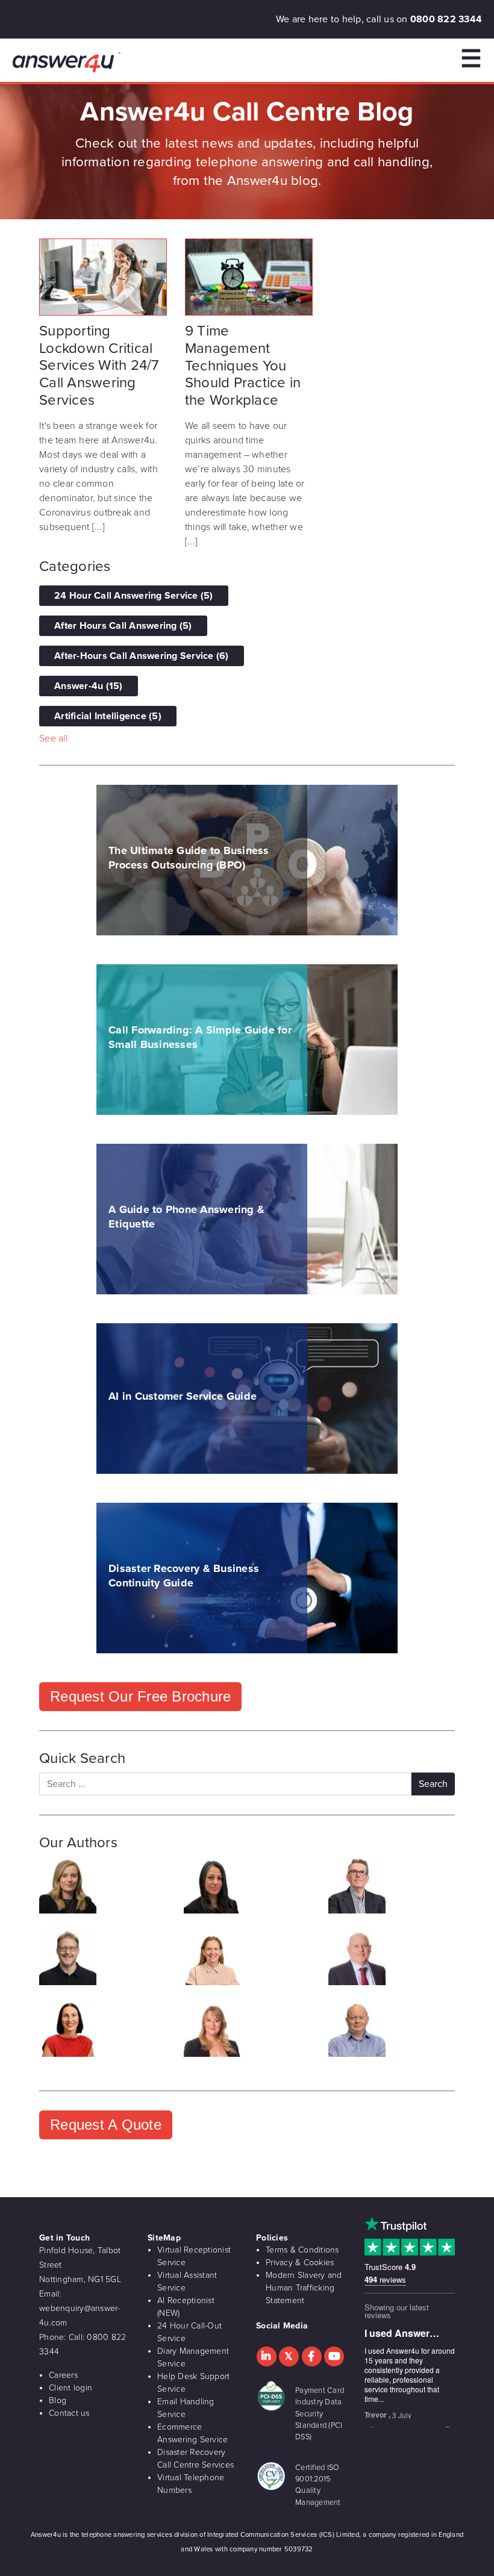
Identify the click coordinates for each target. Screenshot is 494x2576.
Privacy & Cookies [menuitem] (300, 2263)
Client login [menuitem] (70, 2388)
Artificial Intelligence (108, 716)
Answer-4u (89, 686)
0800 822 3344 (446, 19)
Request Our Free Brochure (140, 1696)
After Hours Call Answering (123, 626)
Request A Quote (106, 2125)
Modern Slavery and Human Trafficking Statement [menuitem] (304, 2288)
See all (53, 738)
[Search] (433, 1784)
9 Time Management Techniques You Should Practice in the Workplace (243, 366)
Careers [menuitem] (63, 2375)
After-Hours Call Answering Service (142, 656)
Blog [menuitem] (58, 2400)
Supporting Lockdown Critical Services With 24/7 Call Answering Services (99, 366)
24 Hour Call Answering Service (134, 596)
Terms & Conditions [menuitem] (302, 2250)
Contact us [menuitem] (69, 2413)
